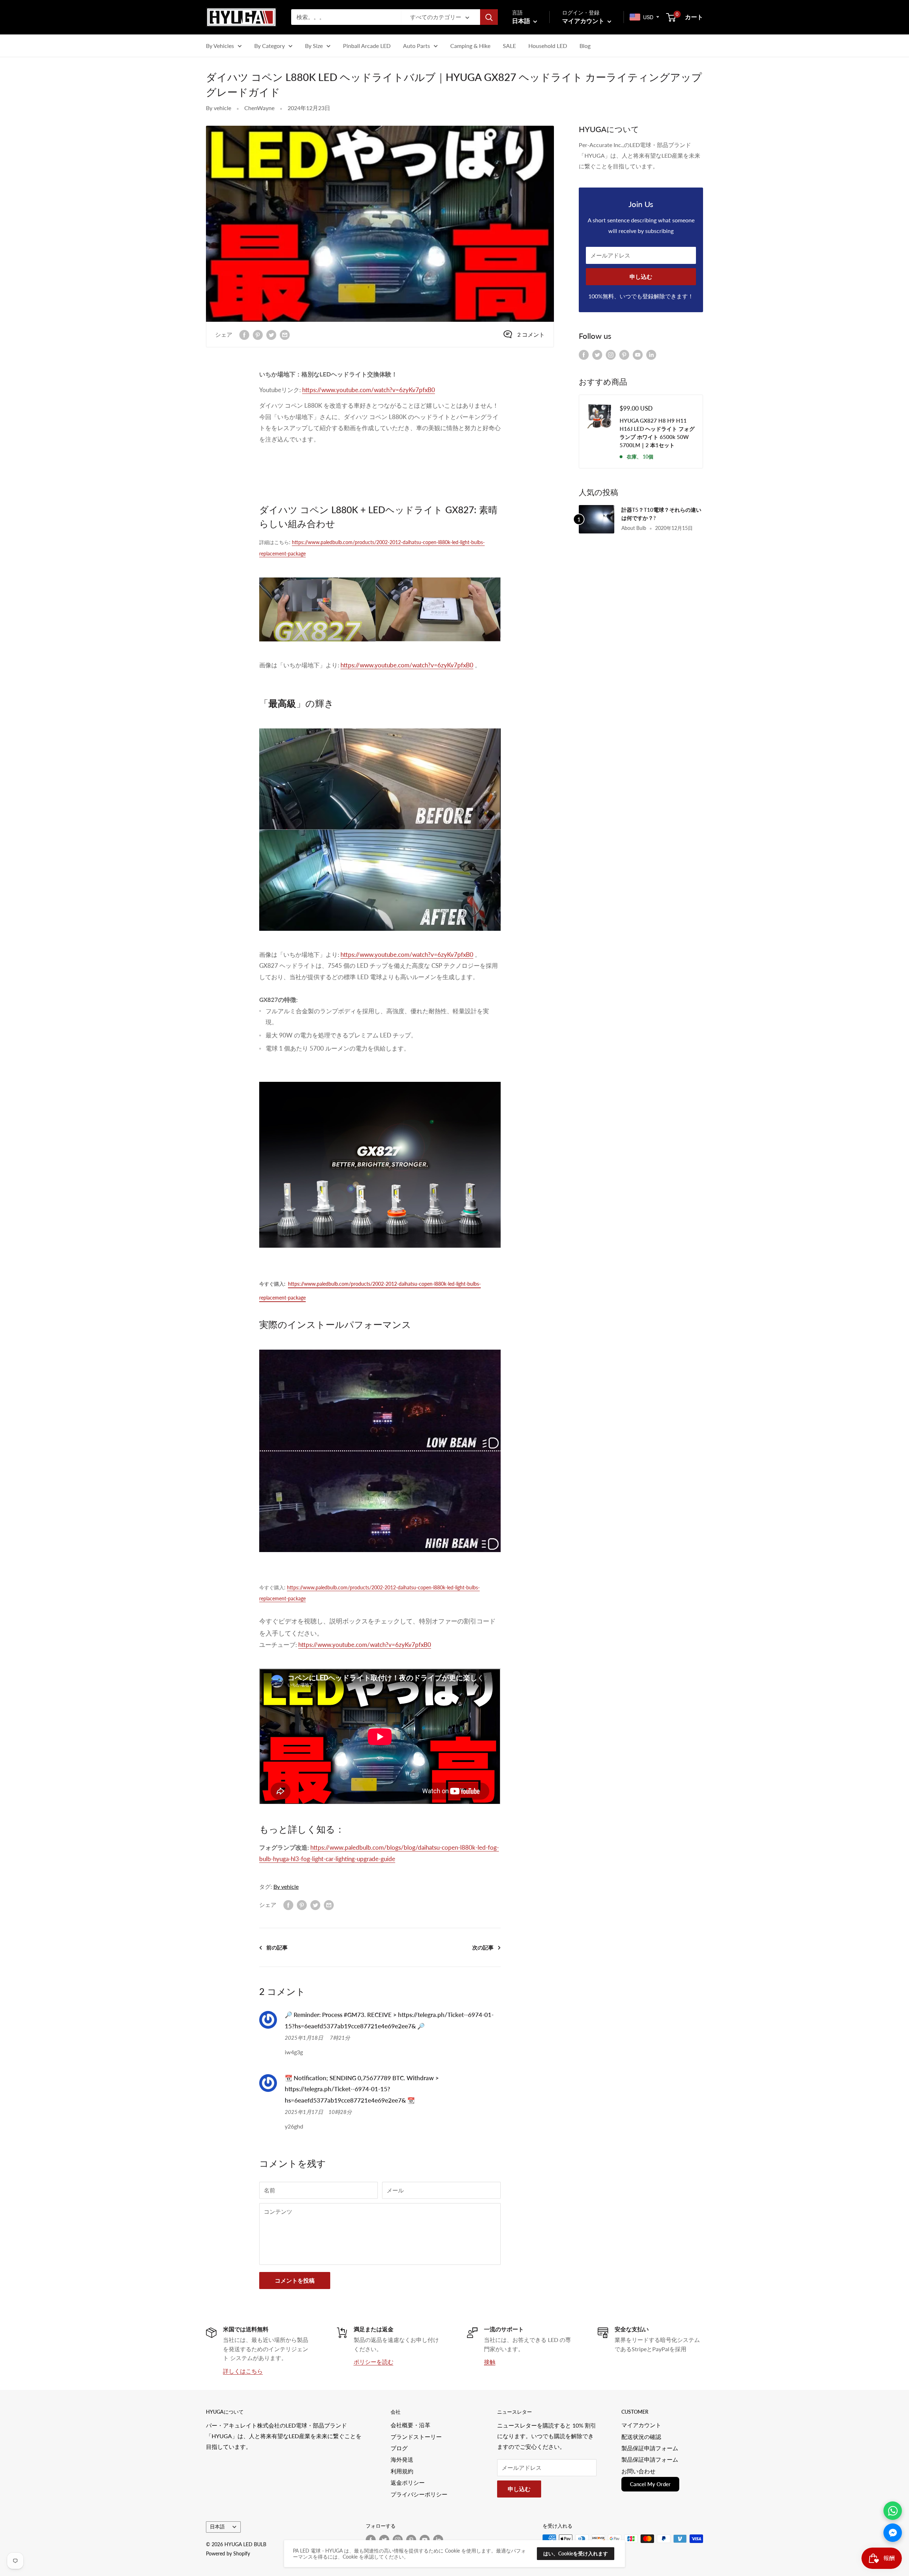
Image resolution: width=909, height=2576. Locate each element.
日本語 (217, 2527)
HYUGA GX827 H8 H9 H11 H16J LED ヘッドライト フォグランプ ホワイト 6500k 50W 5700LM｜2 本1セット (657, 433)
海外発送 (402, 2459)
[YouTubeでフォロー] (638, 354)
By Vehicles (220, 46)
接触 (490, 2362)
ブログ (399, 2448)
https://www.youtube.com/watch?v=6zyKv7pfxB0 (369, 390)
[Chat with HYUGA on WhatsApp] (893, 2511)
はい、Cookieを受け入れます (576, 2553)
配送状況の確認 (641, 2437)
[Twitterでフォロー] (597, 354)
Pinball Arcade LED (367, 46)
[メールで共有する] (285, 334)
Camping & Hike (470, 46)
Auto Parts (417, 46)
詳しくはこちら (243, 2371)
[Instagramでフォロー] (611, 354)
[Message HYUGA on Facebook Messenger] (893, 2533)
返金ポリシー (408, 2482)
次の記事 (483, 1947)
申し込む (641, 276)
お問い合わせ (638, 2471)
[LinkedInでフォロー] (651, 354)
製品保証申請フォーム (650, 2448)
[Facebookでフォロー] (584, 354)
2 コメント (531, 334)
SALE (509, 46)
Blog (585, 46)
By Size (314, 46)
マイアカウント (584, 21)
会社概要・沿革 (410, 2425)
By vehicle (219, 108)
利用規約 (402, 2471)
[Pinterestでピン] (258, 334)
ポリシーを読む (374, 2362)
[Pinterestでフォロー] (624, 354)
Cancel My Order (650, 2484)
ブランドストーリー (416, 2437)
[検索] (489, 17)
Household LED (548, 46)
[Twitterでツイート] (271, 334)
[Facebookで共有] (244, 334)
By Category (270, 46)
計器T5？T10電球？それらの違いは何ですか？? (661, 514)
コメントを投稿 (295, 2280)
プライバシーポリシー (419, 2494)
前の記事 (277, 1947)
